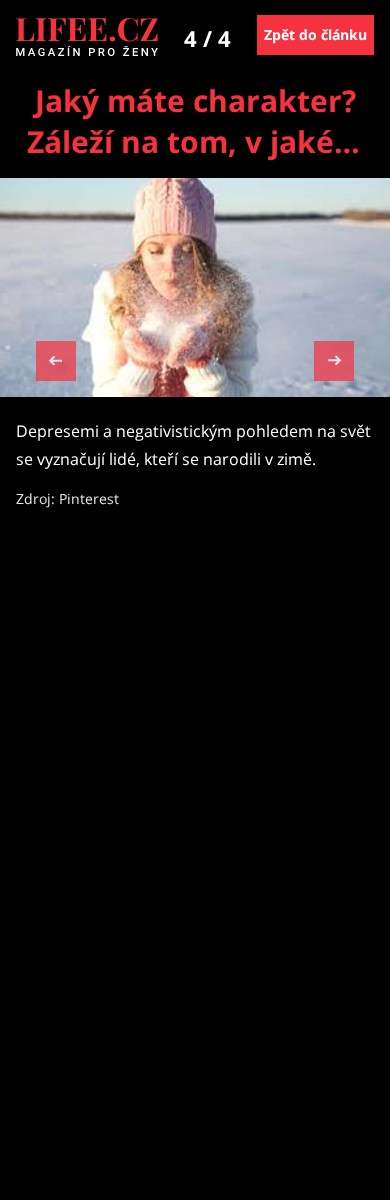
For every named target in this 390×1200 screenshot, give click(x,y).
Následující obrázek (334, 358)
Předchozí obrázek (56, 363)
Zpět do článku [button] (315, 34)
